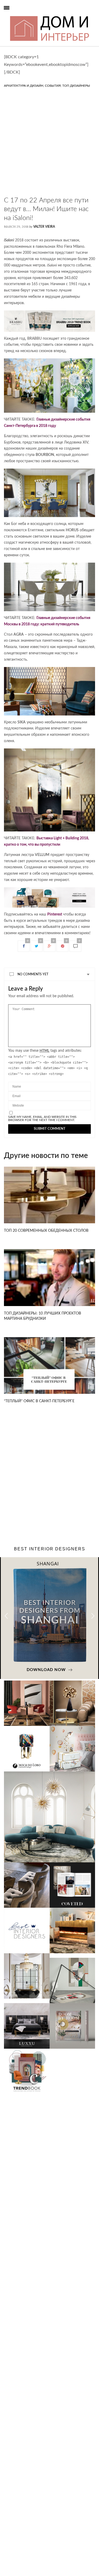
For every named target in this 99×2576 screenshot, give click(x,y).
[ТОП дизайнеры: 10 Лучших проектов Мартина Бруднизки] (49, 1278)
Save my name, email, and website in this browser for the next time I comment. (42, 1118)
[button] (93, 1616)
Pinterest (55, 914)
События (53, 86)
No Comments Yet (33, 974)
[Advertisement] (49, 147)
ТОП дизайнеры (76, 86)
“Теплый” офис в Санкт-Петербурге (39, 1401)
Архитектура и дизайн (24, 86)
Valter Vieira (44, 227)
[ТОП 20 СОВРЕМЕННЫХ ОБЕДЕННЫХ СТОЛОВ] (49, 1195)
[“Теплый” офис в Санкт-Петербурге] (49, 1366)
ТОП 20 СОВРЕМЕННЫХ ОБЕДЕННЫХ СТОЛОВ (46, 1231)
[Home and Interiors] (14, 16)
